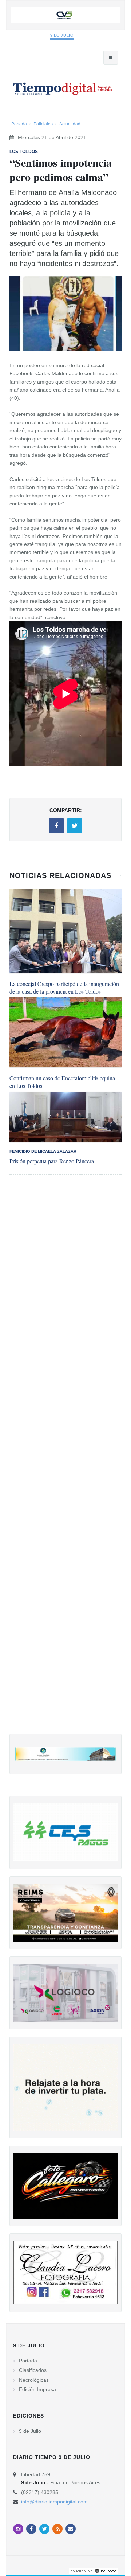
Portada (19, 124)
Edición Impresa (37, 2389)
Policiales (43, 124)
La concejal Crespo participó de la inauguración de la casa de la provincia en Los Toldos (64, 987)
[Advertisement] (65, 1461)
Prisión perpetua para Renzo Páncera (52, 1161)
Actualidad (70, 124)
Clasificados (33, 2370)
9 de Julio (62, 35)
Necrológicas (34, 2380)
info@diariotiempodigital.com (54, 2502)
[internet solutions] (94, 2571)
